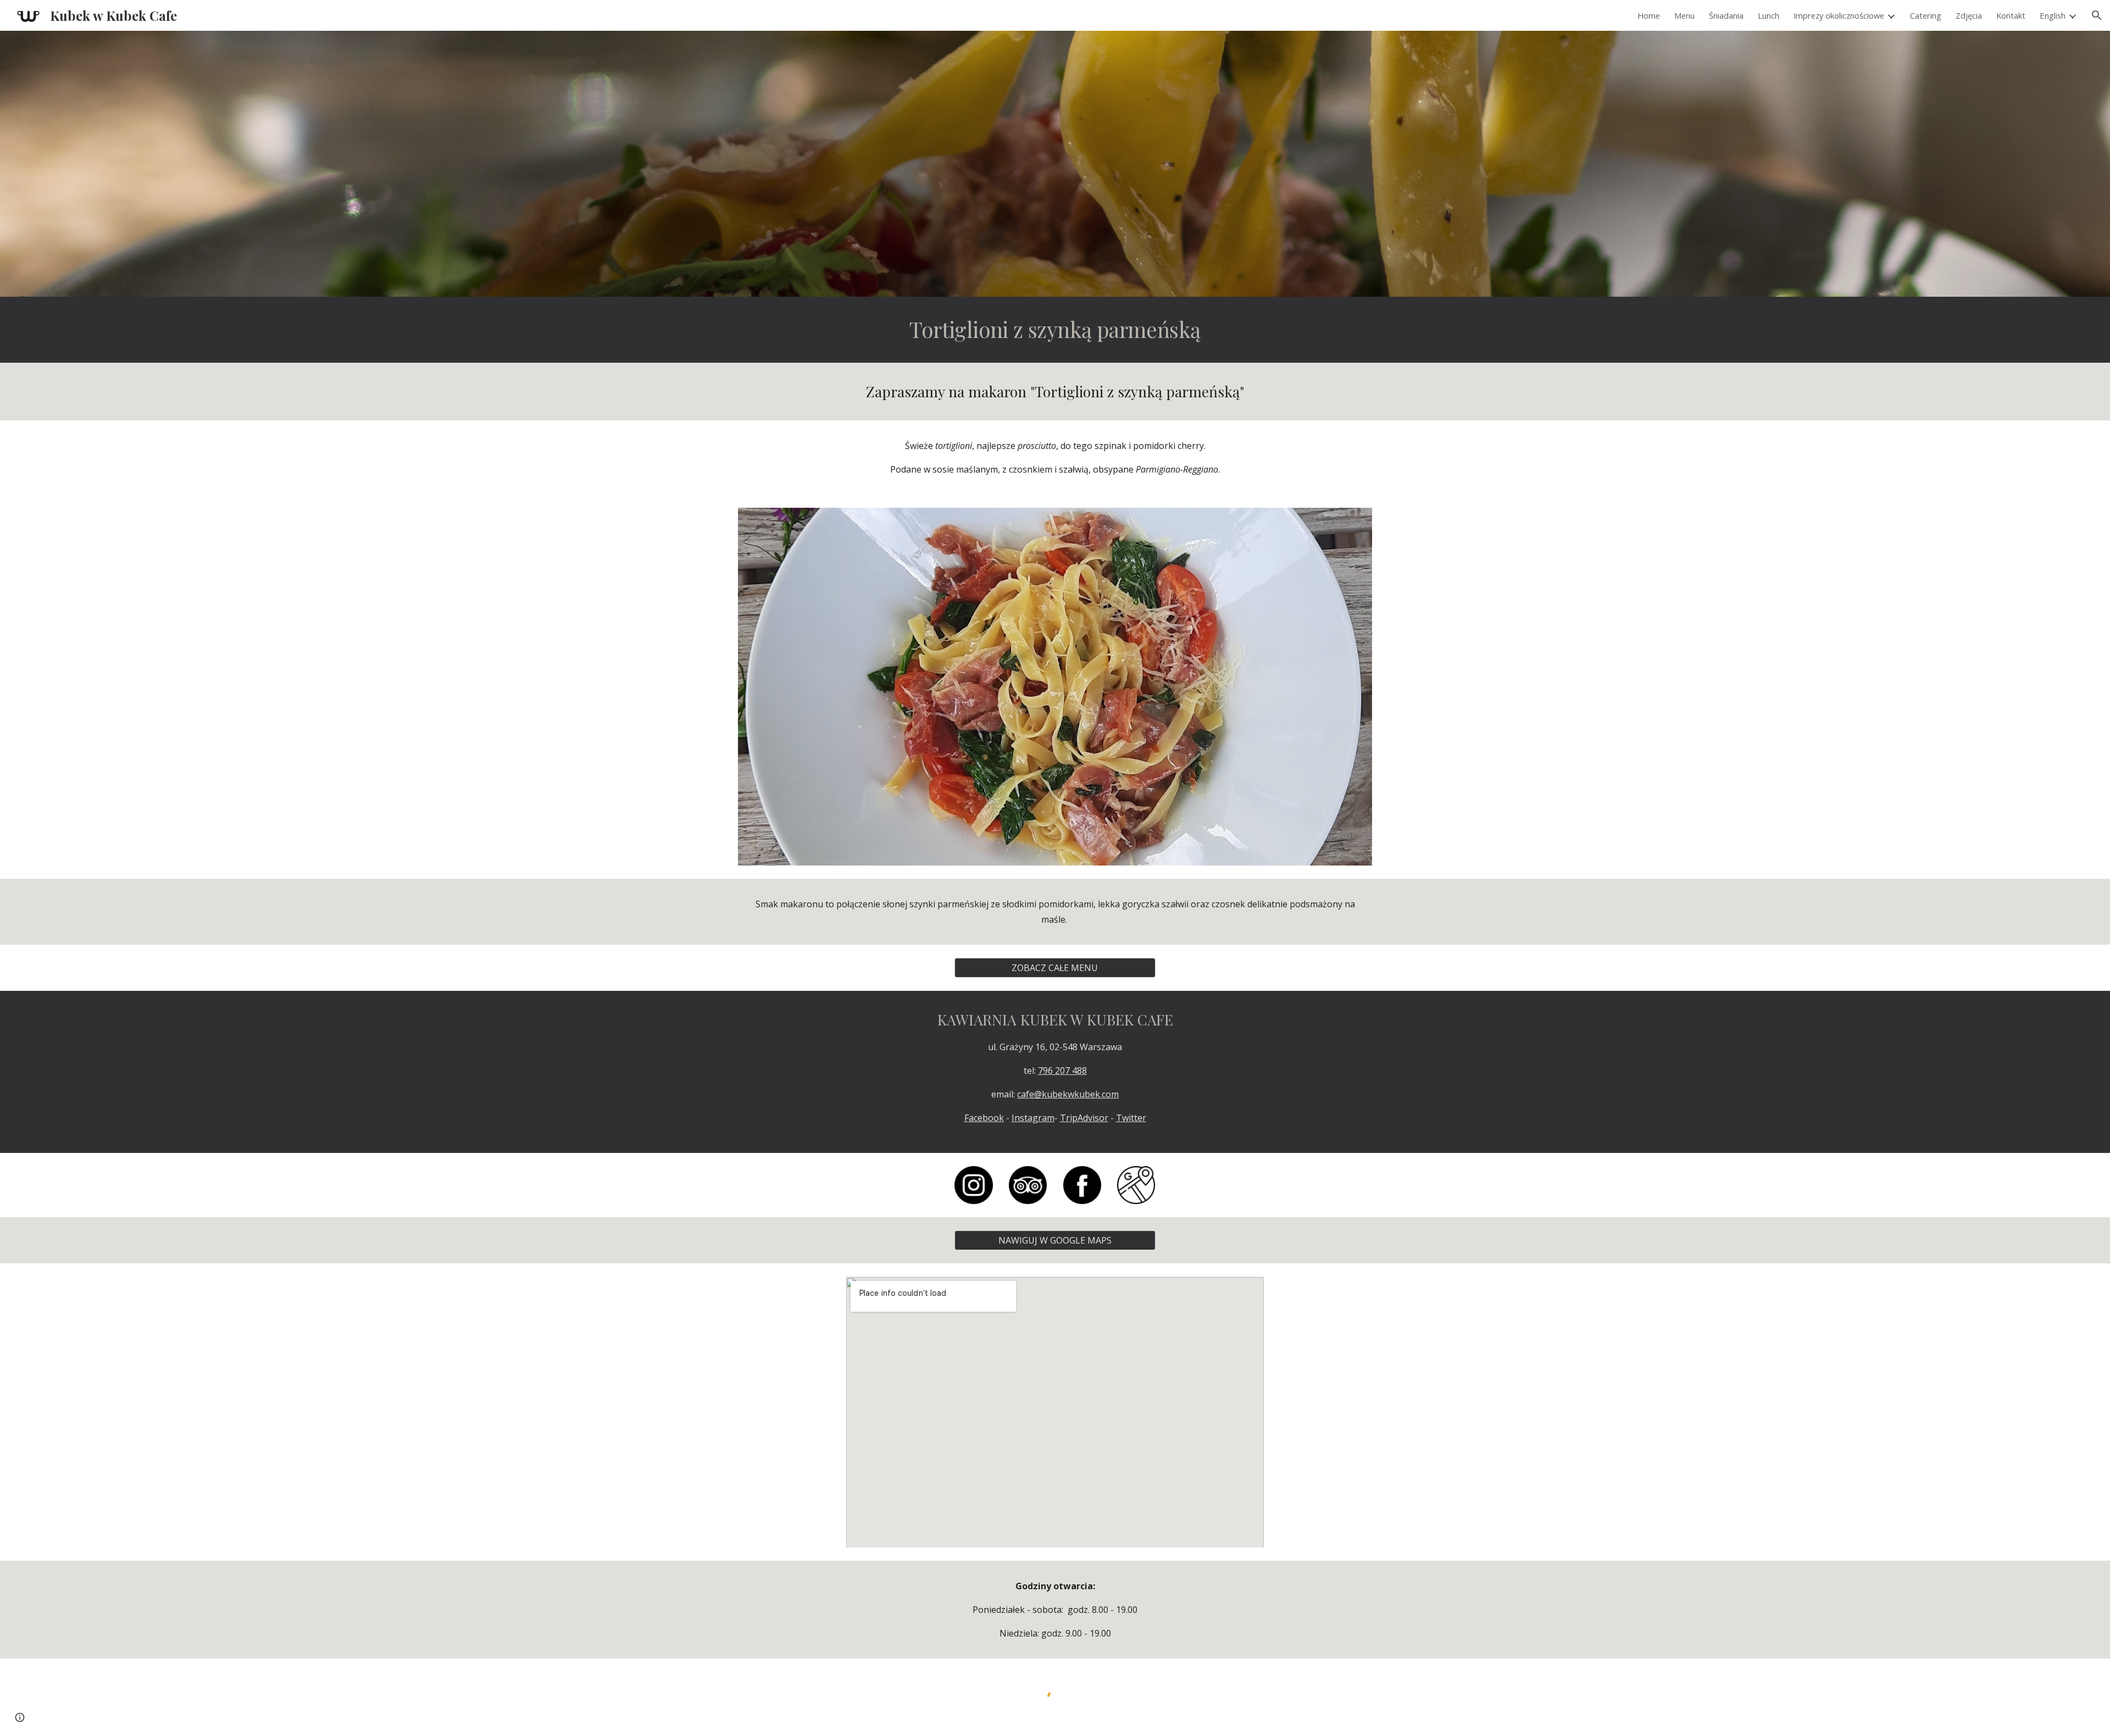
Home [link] (1649, 15)
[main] (1055, 330)
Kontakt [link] (2011, 15)
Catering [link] (1926, 15)
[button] (2097, 15)
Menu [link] (1684, 15)
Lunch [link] (1768, 15)
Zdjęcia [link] (1969, 15)
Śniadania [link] (1726, 15)
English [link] (2053, 15)
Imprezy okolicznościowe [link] (1839, 15)
